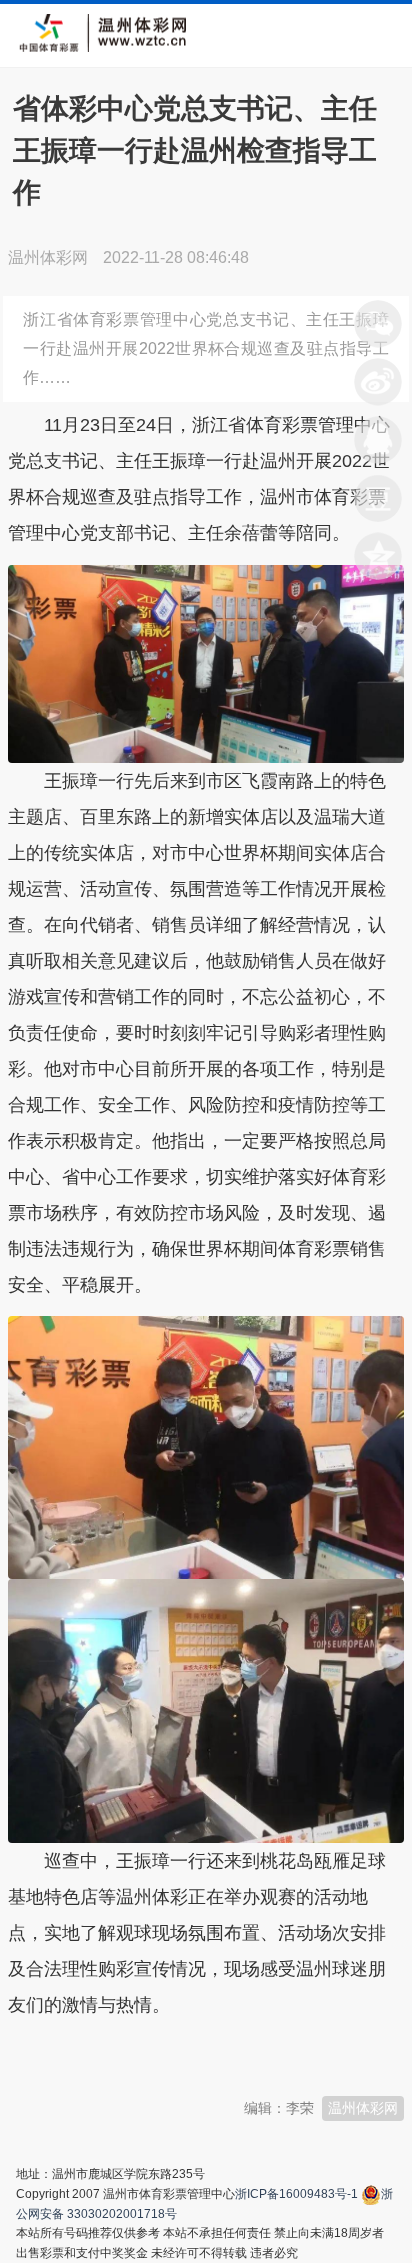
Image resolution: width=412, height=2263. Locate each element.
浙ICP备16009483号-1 (296, 2194)
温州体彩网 (363, 2108)
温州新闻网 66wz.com (186, 2054)
